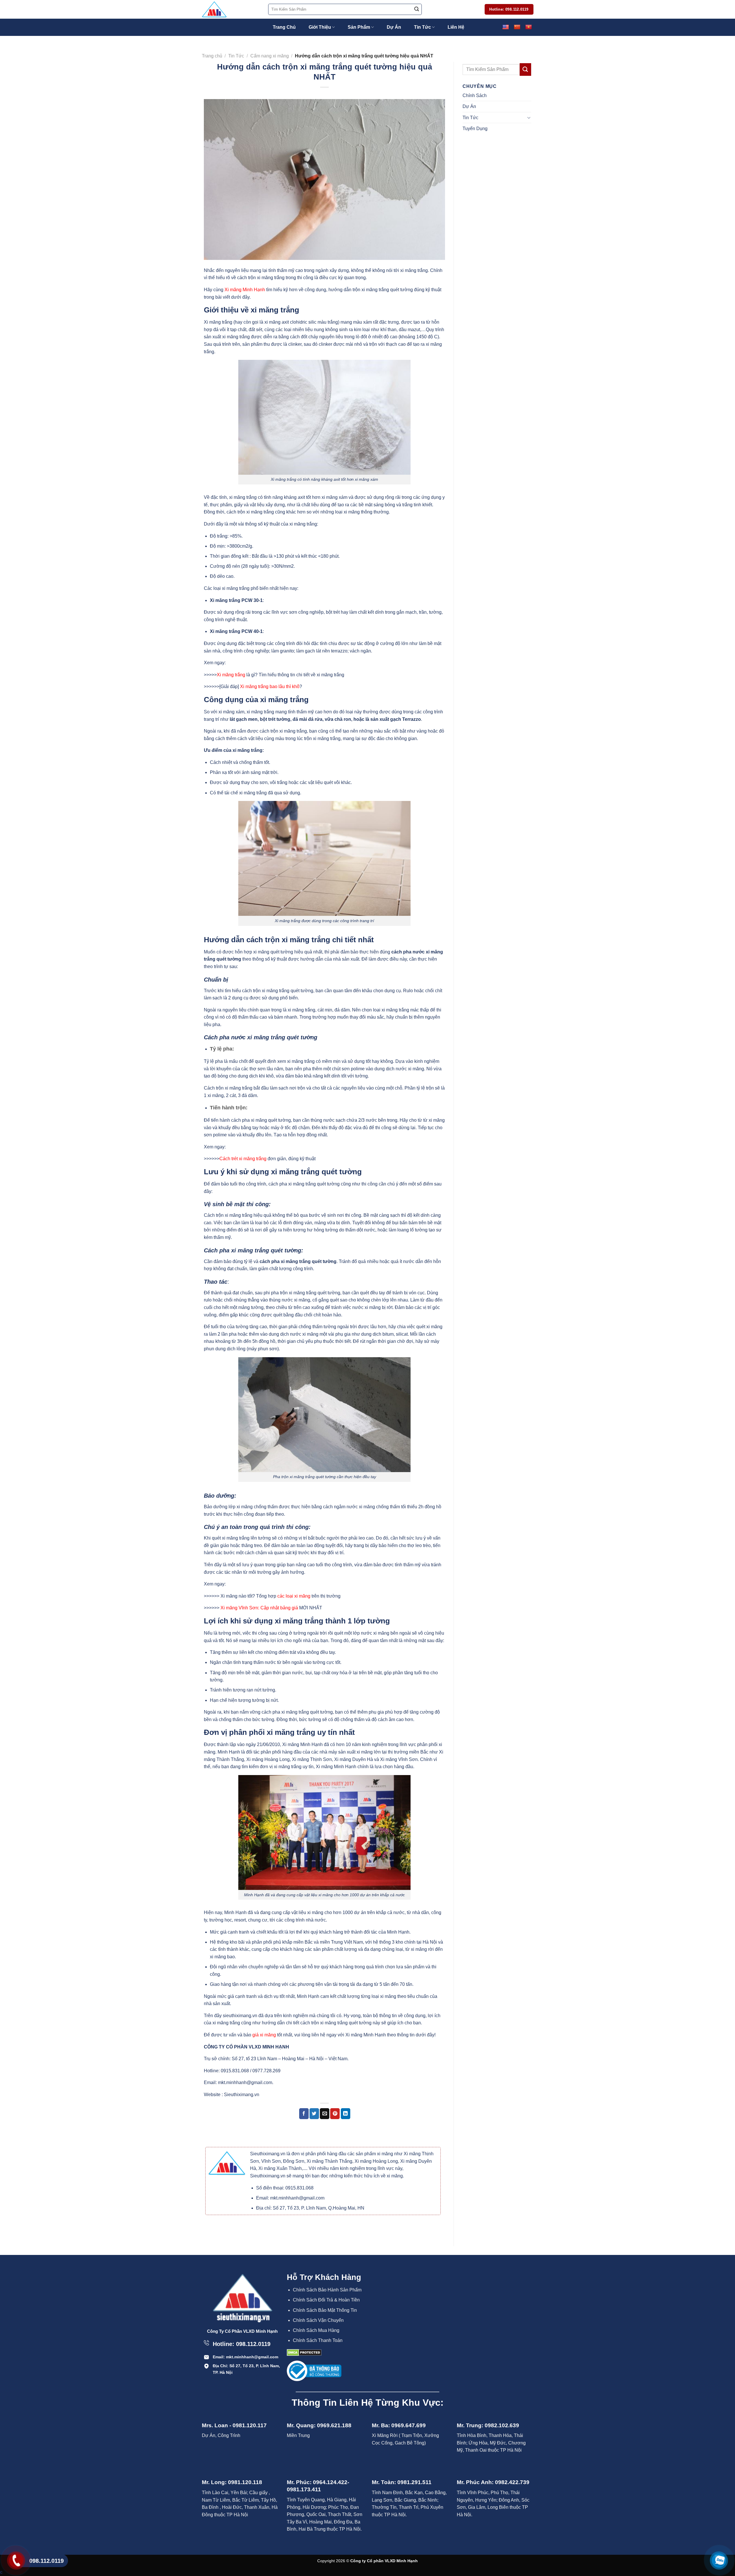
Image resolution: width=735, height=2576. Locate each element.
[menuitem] (329, 2290)
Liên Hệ (456, 27)
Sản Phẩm (359, 27)
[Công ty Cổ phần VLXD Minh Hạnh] (231, 9)
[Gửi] (417, 9)
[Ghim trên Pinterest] (335, 2114)
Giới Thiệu (320, 27)
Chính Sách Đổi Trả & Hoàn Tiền (326, 2300)
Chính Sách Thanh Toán (318, 2340)
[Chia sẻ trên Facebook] (304, 2114)
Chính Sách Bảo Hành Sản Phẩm (327, 2290)
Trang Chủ (284, 27)
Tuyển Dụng (475, 129)
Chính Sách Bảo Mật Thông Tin (325, 2310)
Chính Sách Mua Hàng (316, 2330)
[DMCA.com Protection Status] (304, 2352)
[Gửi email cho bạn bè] (325, 2114)
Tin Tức (422, 27)
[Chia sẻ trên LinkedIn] (346, 2114)
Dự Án (394, 27)
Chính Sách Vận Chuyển (318, 2320)
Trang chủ (212, 56)
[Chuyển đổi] (529, 117)
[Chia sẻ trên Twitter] (314, 2114)
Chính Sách (475, 95)
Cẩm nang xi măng (270, 56)
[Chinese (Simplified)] (517, 27)
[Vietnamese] (528, 27)
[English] (505, 27)
